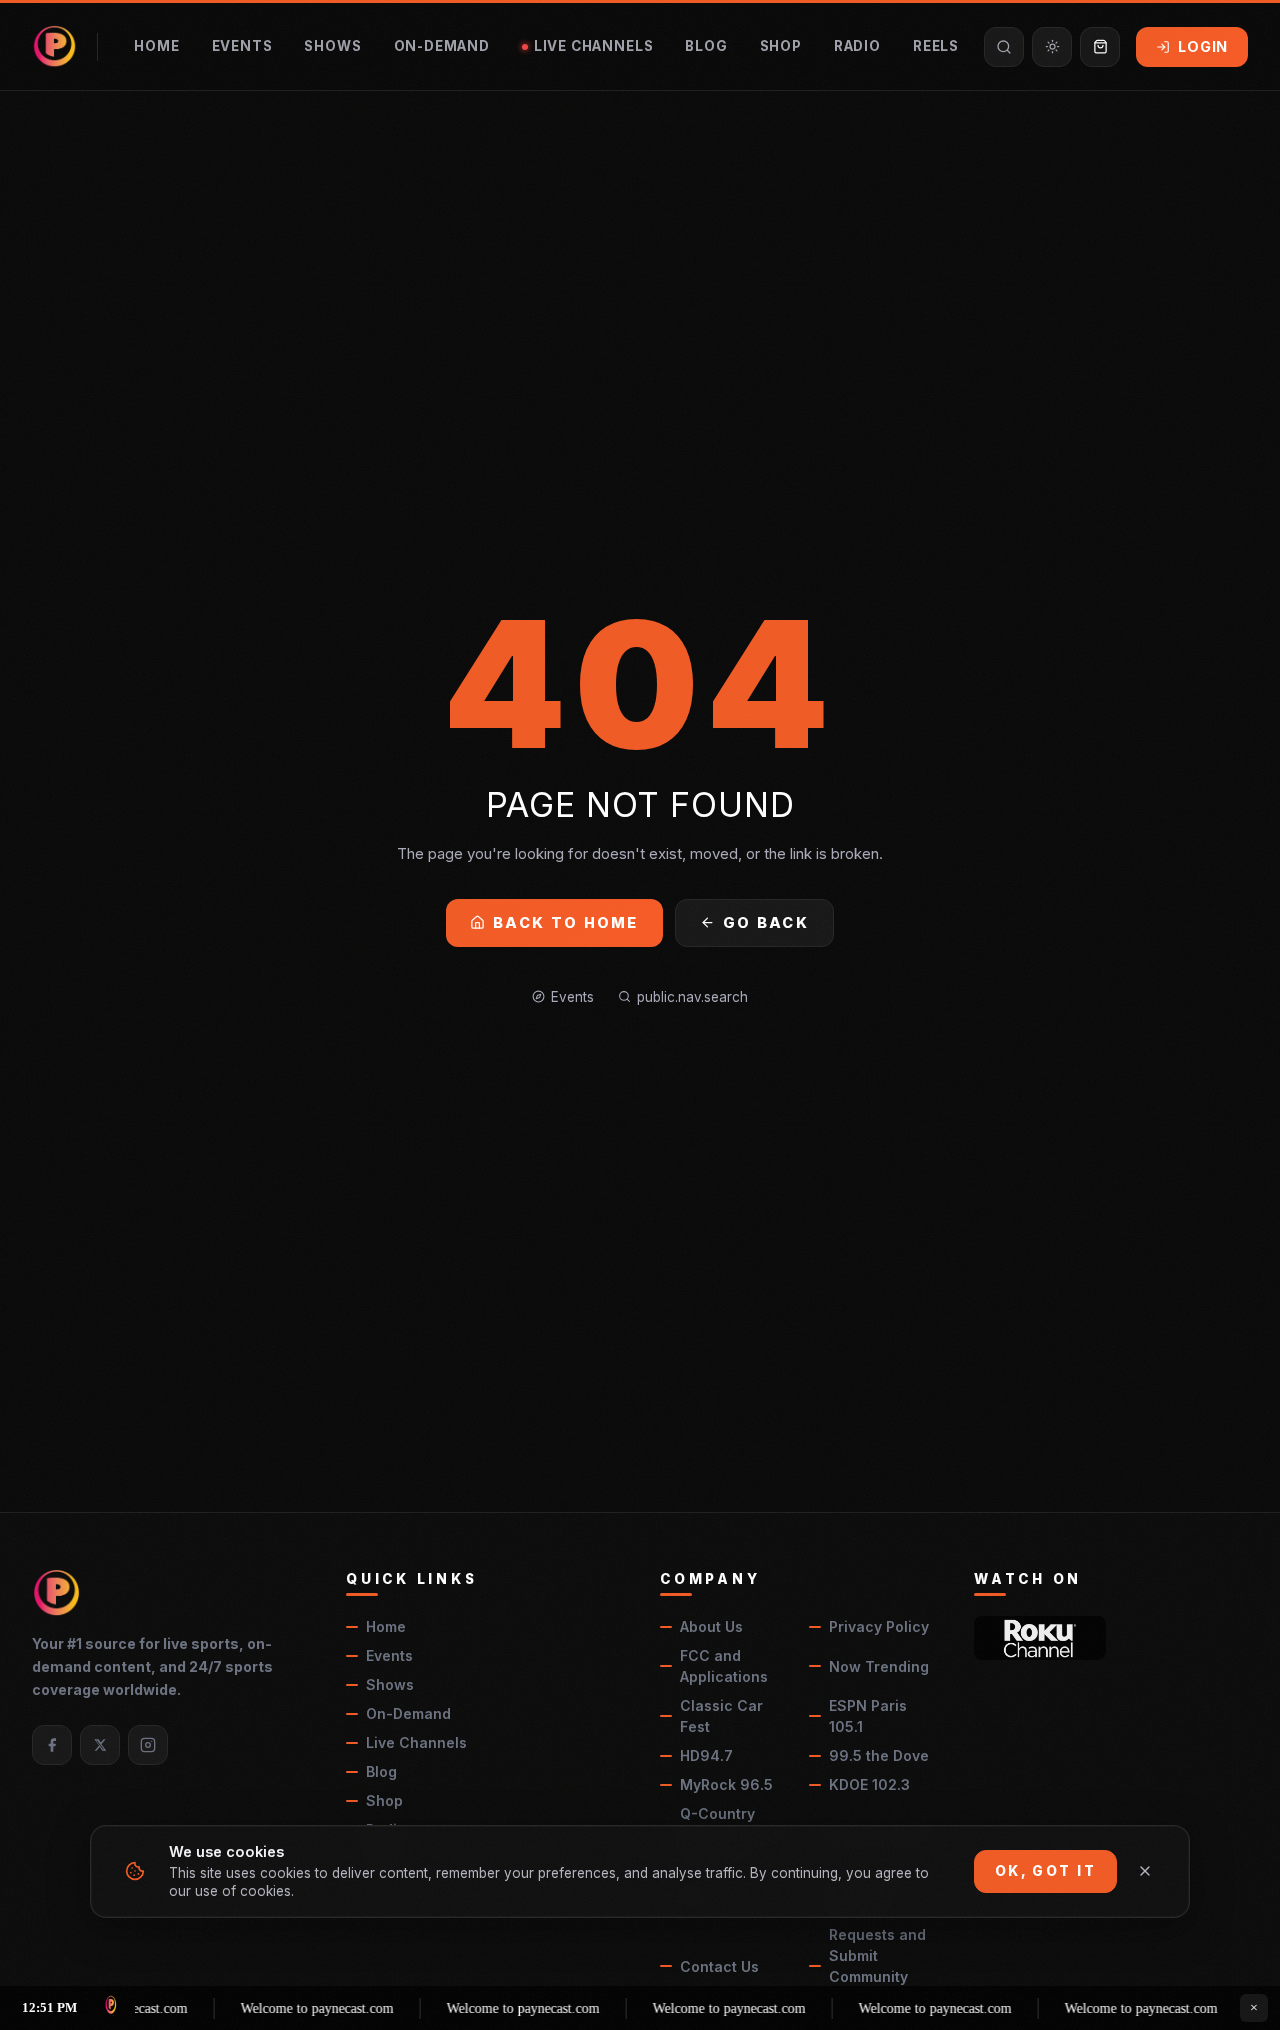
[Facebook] (52, 1745)
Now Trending (879, 1666)
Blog (706, 46)
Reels (936, 46)
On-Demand (442, 46)
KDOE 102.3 (869, 1784)
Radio (857, 46)
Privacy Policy (879, 1626)
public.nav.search (692, 997)
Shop (781, 46)
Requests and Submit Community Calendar (877, 1966)
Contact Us (719, 1966)
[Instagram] (148, 1745)
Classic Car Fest (721, 1716)
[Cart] (1100, 47)
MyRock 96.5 (726, 1784)
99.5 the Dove (879, 1755)
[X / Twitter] (100, 1745)
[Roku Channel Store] (1040, 1638)
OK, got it (1045, 1871)
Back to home (566, 922)
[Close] (1145, 1871)
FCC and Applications (724, 1666)
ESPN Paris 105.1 (868, 1716)
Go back (766, 922)
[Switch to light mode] (1052, 47)
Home (156, 46)
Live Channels (594, 46)
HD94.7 (706, 1755)
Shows (332, 46)
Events (242, 46)
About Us (711, 1626)
